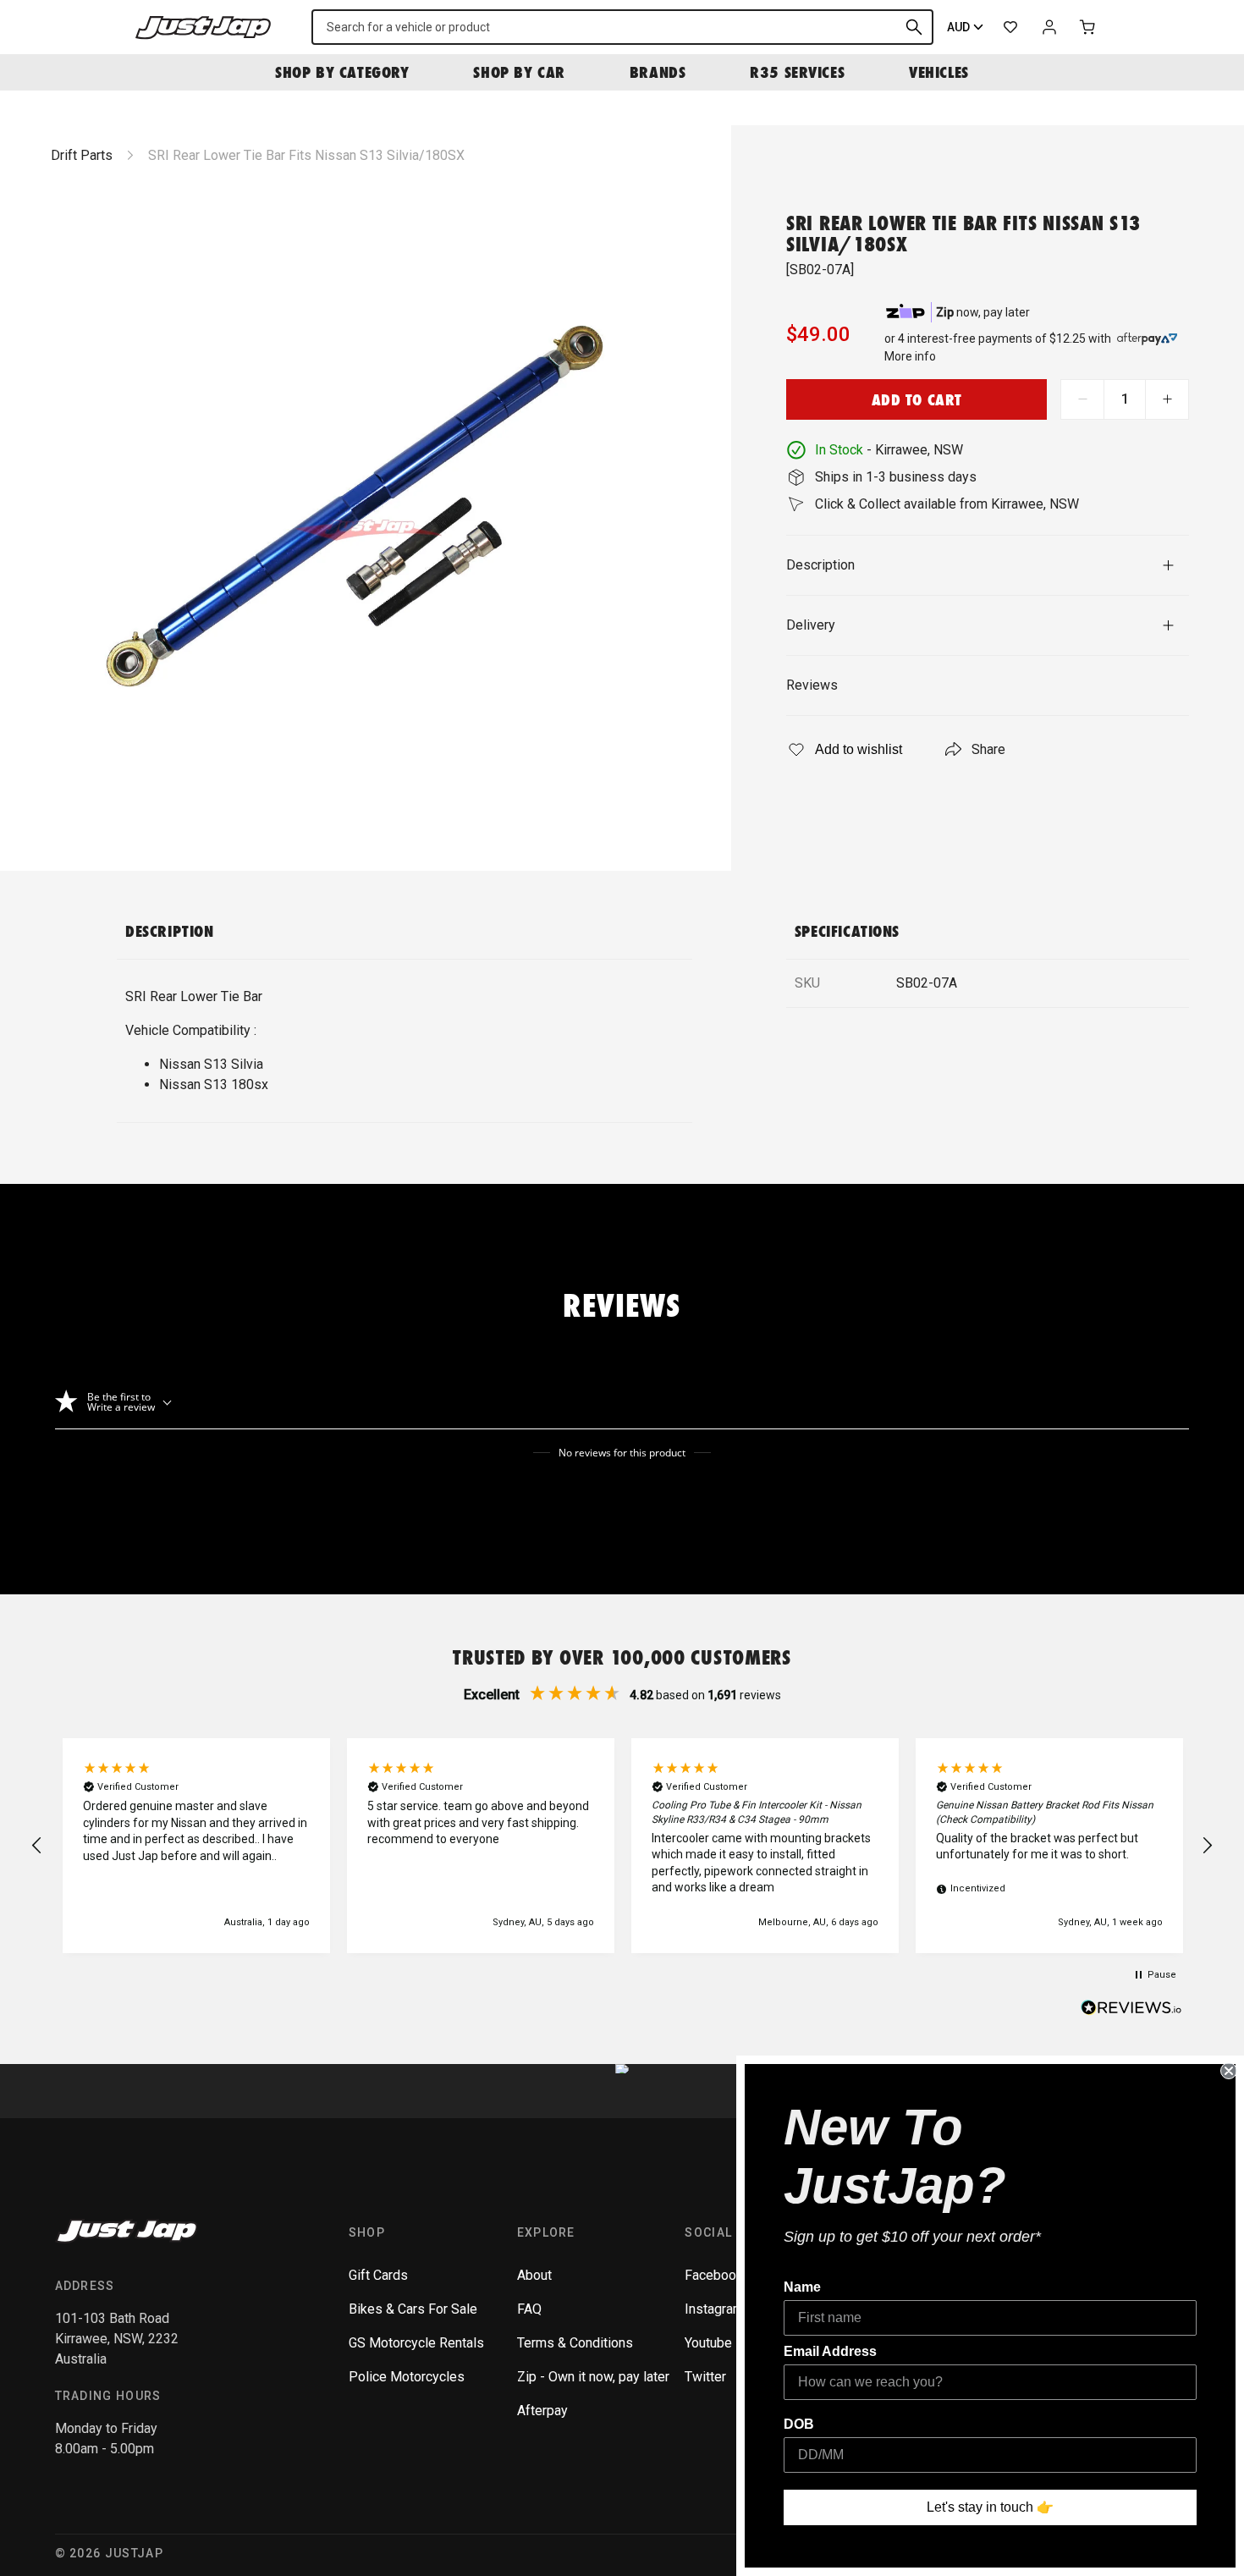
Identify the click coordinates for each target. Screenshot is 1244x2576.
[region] (622, 1846)
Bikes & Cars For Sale (413, 2309)
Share (988, 749)
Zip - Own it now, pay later (593, 2377)
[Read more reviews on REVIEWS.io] (1131, 2010)
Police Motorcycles (407, 2377)
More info (910, 356)
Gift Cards (378, 2275)
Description (820, 565)
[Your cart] (1088, 27)
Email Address (830, 2351)
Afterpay (542, 2411)
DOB (799, 2424)
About (534, 2275)
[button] (37, 1846)
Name (802, 2287)
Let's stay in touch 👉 (990, 2507)
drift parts (82, 155)
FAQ (529, 2309)
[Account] (1049, 27)
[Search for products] (914, 27)
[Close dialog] (1229, 2071)
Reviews (812, 685)
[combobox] (622, 27)
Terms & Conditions (575, 2343)
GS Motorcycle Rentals (416, 2343)
